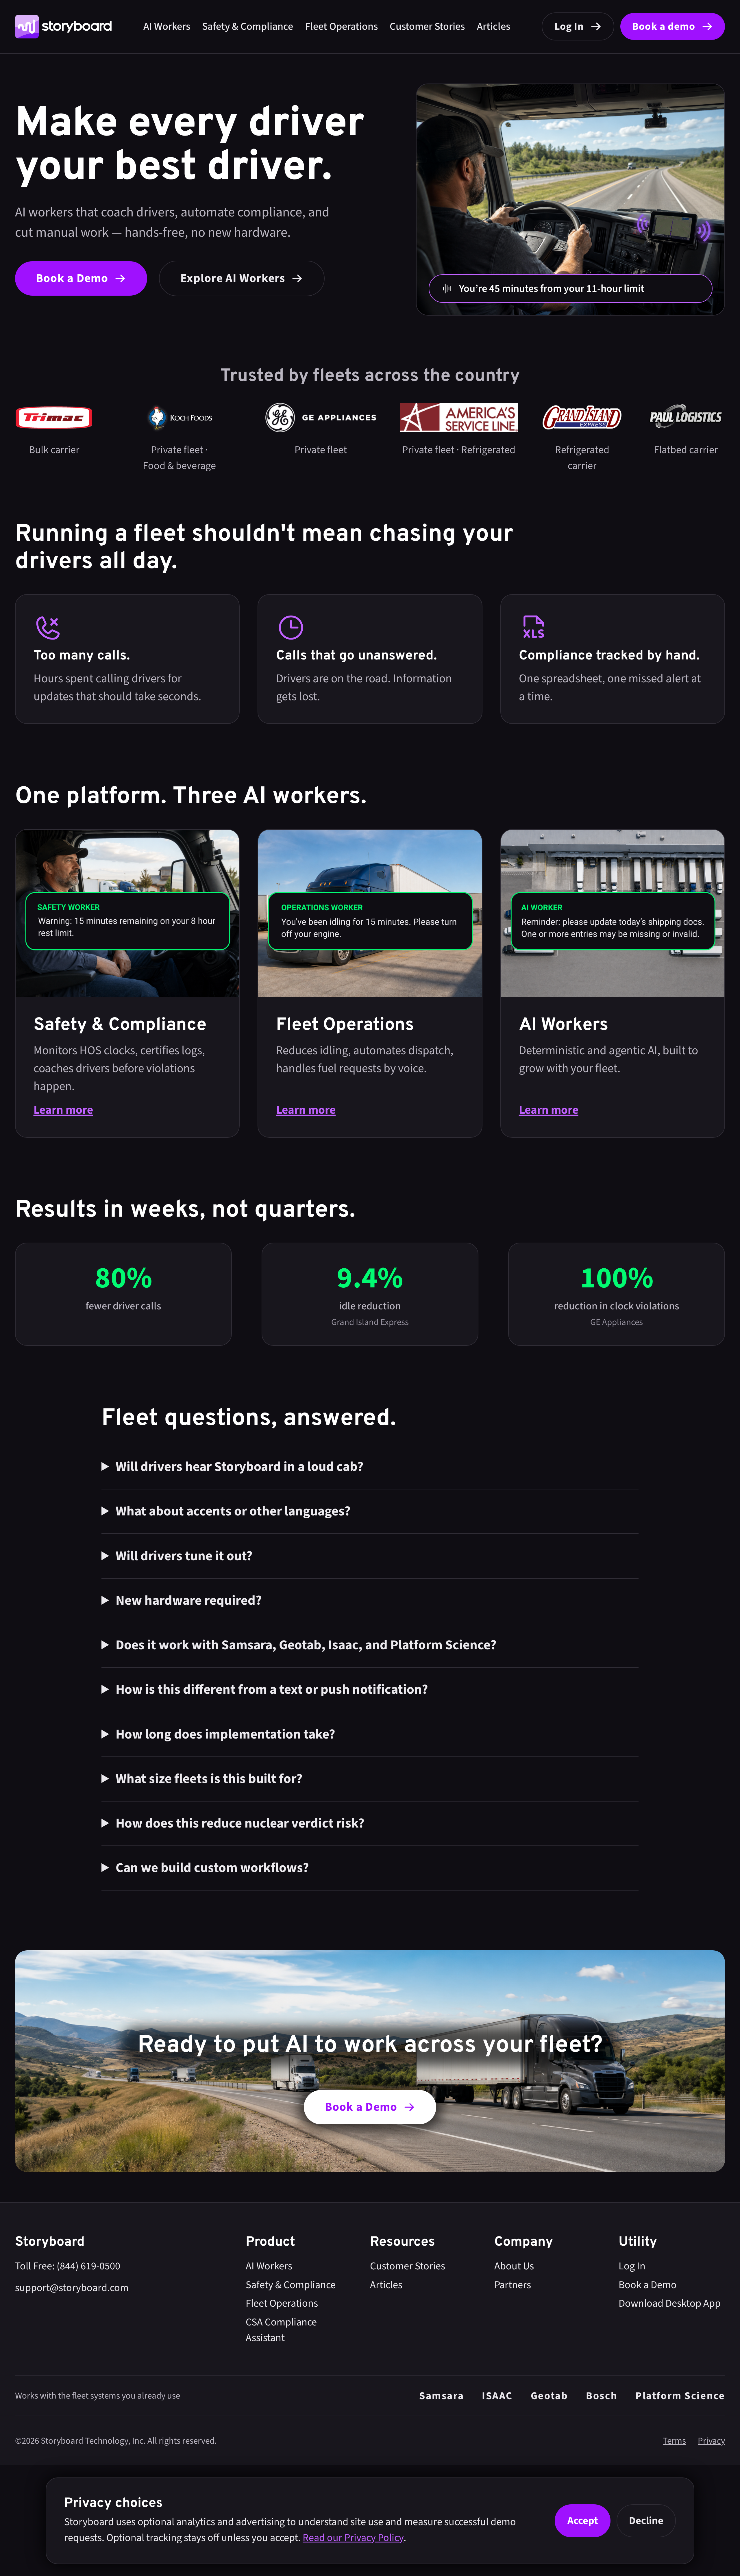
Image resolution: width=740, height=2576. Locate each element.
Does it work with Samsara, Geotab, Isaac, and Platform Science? (306, 1645)
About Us (514, 2266)
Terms (674, 2441)
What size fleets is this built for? (209, 1779)
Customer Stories (427, 26)
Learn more (63, 1110)
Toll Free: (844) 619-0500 (68, 2266)
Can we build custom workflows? (212, 1868)
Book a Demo (648, 2285)
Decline (646, 2521)
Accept (583, 2521)
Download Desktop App (670, 2303)
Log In (632, 2266)
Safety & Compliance (248, 26)
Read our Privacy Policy (353, 2538)
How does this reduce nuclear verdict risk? (240, 1823)
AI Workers (167, 26)
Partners (513, 2285)
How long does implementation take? (225, 1734)
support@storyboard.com (72, 2288)
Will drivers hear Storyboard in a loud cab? (240, 1467)
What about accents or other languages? (233, 1511)
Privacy (711, 2441)
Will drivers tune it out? (184, 1556)
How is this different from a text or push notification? (272, 1690)
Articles (494, 26)
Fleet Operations (341, 26)
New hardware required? (189, 1601)
